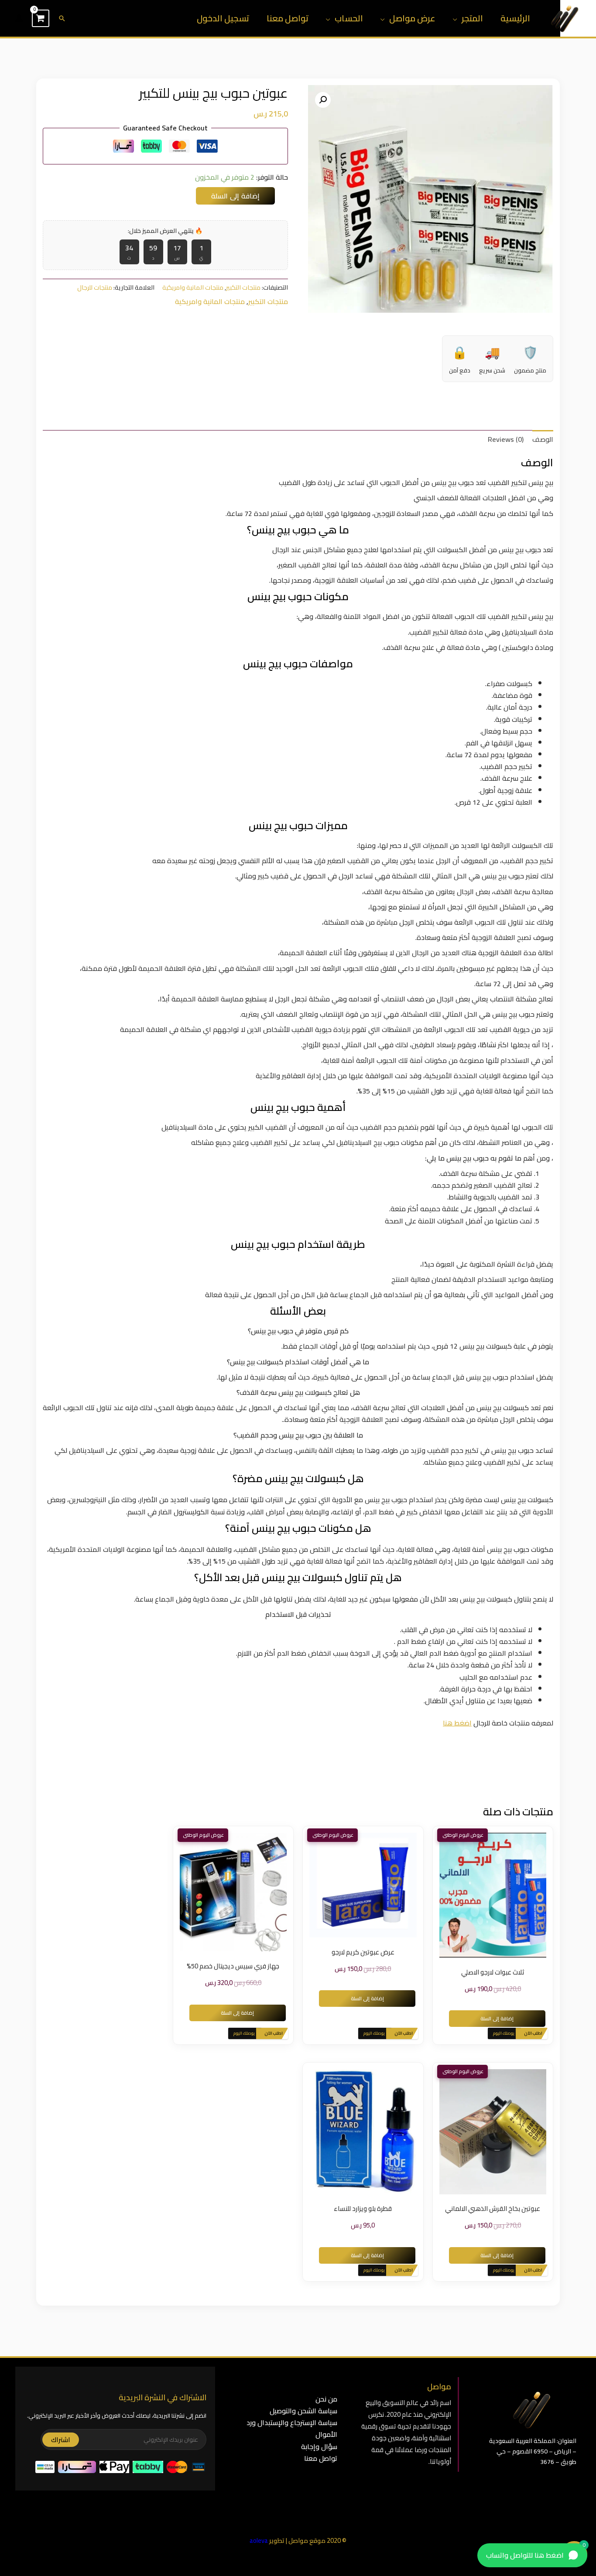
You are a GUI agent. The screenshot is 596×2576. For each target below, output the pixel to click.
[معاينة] (506, 1895)
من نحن (326, 2399)
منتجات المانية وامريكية (193, 287)
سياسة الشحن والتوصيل (303, 2411)
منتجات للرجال (95, 287)
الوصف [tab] (543, 439)
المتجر (472, 18)
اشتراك (61, 2440)
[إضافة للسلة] (480, 1895)
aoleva (259, 2540)
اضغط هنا (457, 1723)
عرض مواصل (412, 18)
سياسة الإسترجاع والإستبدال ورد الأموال (292, 2428)
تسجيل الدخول (223, 18)
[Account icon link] (19, 18)
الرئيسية (515, 18)
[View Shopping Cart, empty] (41, 18)
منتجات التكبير (243, 287)
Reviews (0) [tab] (506, 439)
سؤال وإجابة (319, 2446)
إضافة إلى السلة (235, 196)
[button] (62, 18)
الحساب (349, 18)
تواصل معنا (288, 18)
